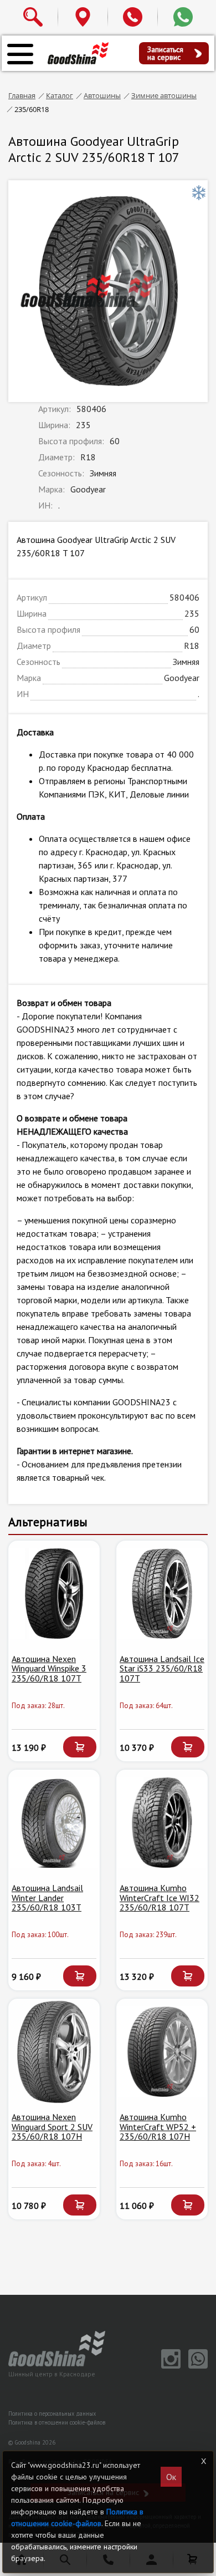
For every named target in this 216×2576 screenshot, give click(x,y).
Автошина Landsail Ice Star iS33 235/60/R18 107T (162, 1668)
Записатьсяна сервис (165, 53)
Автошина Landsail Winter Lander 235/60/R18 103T (47, 1897)
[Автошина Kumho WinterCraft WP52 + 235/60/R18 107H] (162, 2052)
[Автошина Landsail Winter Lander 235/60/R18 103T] (54, 1823)
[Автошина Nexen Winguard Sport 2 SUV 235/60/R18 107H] (54, 2052)
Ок (171, 2477)
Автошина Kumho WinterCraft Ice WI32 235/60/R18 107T (160, 1897)
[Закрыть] (203, 2461)
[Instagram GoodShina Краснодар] (169, 2366)
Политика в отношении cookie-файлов (57, 2422)
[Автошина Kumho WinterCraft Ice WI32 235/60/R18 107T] (162, 1823)
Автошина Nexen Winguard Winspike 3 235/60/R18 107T (49, 1668)
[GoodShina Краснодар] (78, 53)
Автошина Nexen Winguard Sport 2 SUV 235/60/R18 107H (52, 2127)
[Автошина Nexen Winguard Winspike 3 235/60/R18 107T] (54, 1594)
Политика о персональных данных (52, 2414)
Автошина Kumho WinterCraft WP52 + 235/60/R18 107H (158, 2127)
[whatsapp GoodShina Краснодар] (195, 2366)
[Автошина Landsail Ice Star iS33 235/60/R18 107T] (162, 1594)
